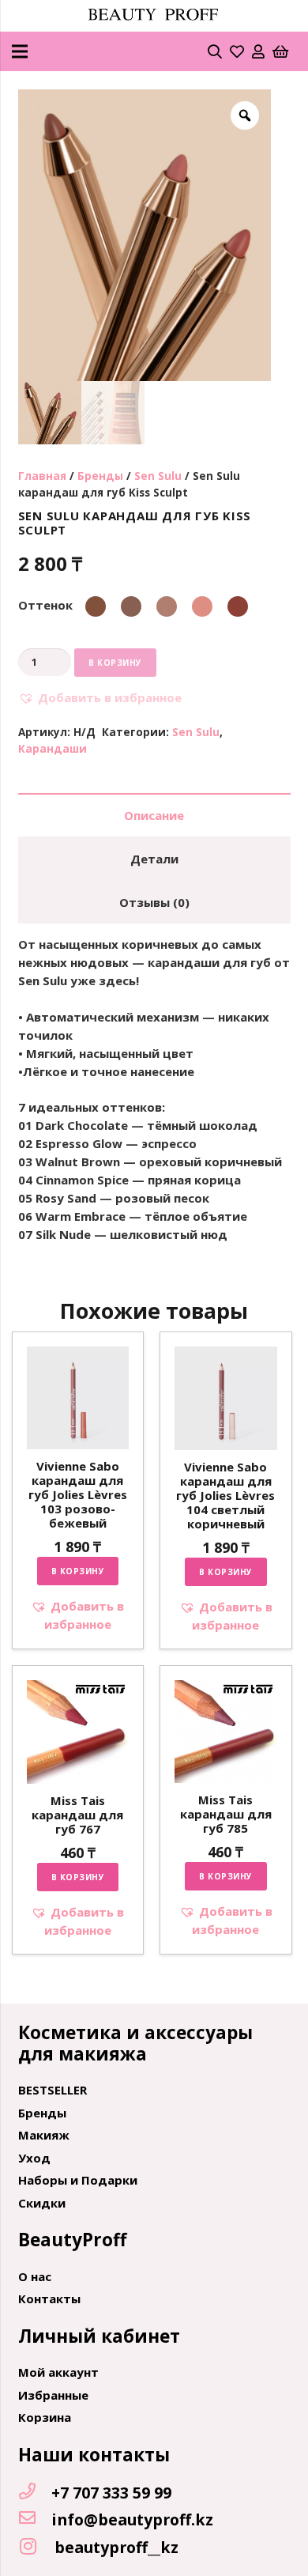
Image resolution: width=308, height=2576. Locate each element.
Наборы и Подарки (78, 2180)
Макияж (44, 2135)
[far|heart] (237, 51)
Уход (34, 2158)
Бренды (100, 476)
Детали (154, 859)
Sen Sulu (158, 476)
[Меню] (20, 51)
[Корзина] (280, 51)
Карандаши (53, 749)
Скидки (42, 2203)
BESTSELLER (53, 2090)
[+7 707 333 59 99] (35, 2492)
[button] (100, 698)
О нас (35, 2276)
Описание (154, 815)
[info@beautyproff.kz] (35, 2519)
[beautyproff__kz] (36, 2547)
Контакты (49, 2298)
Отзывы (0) (154, 902)
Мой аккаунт (58, 2372)
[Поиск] (215, 51)
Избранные (53, 2395)
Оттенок (45, 605)
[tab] (154, 815)
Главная (42, 476)
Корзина (45, 2417)
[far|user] (258, 51)
